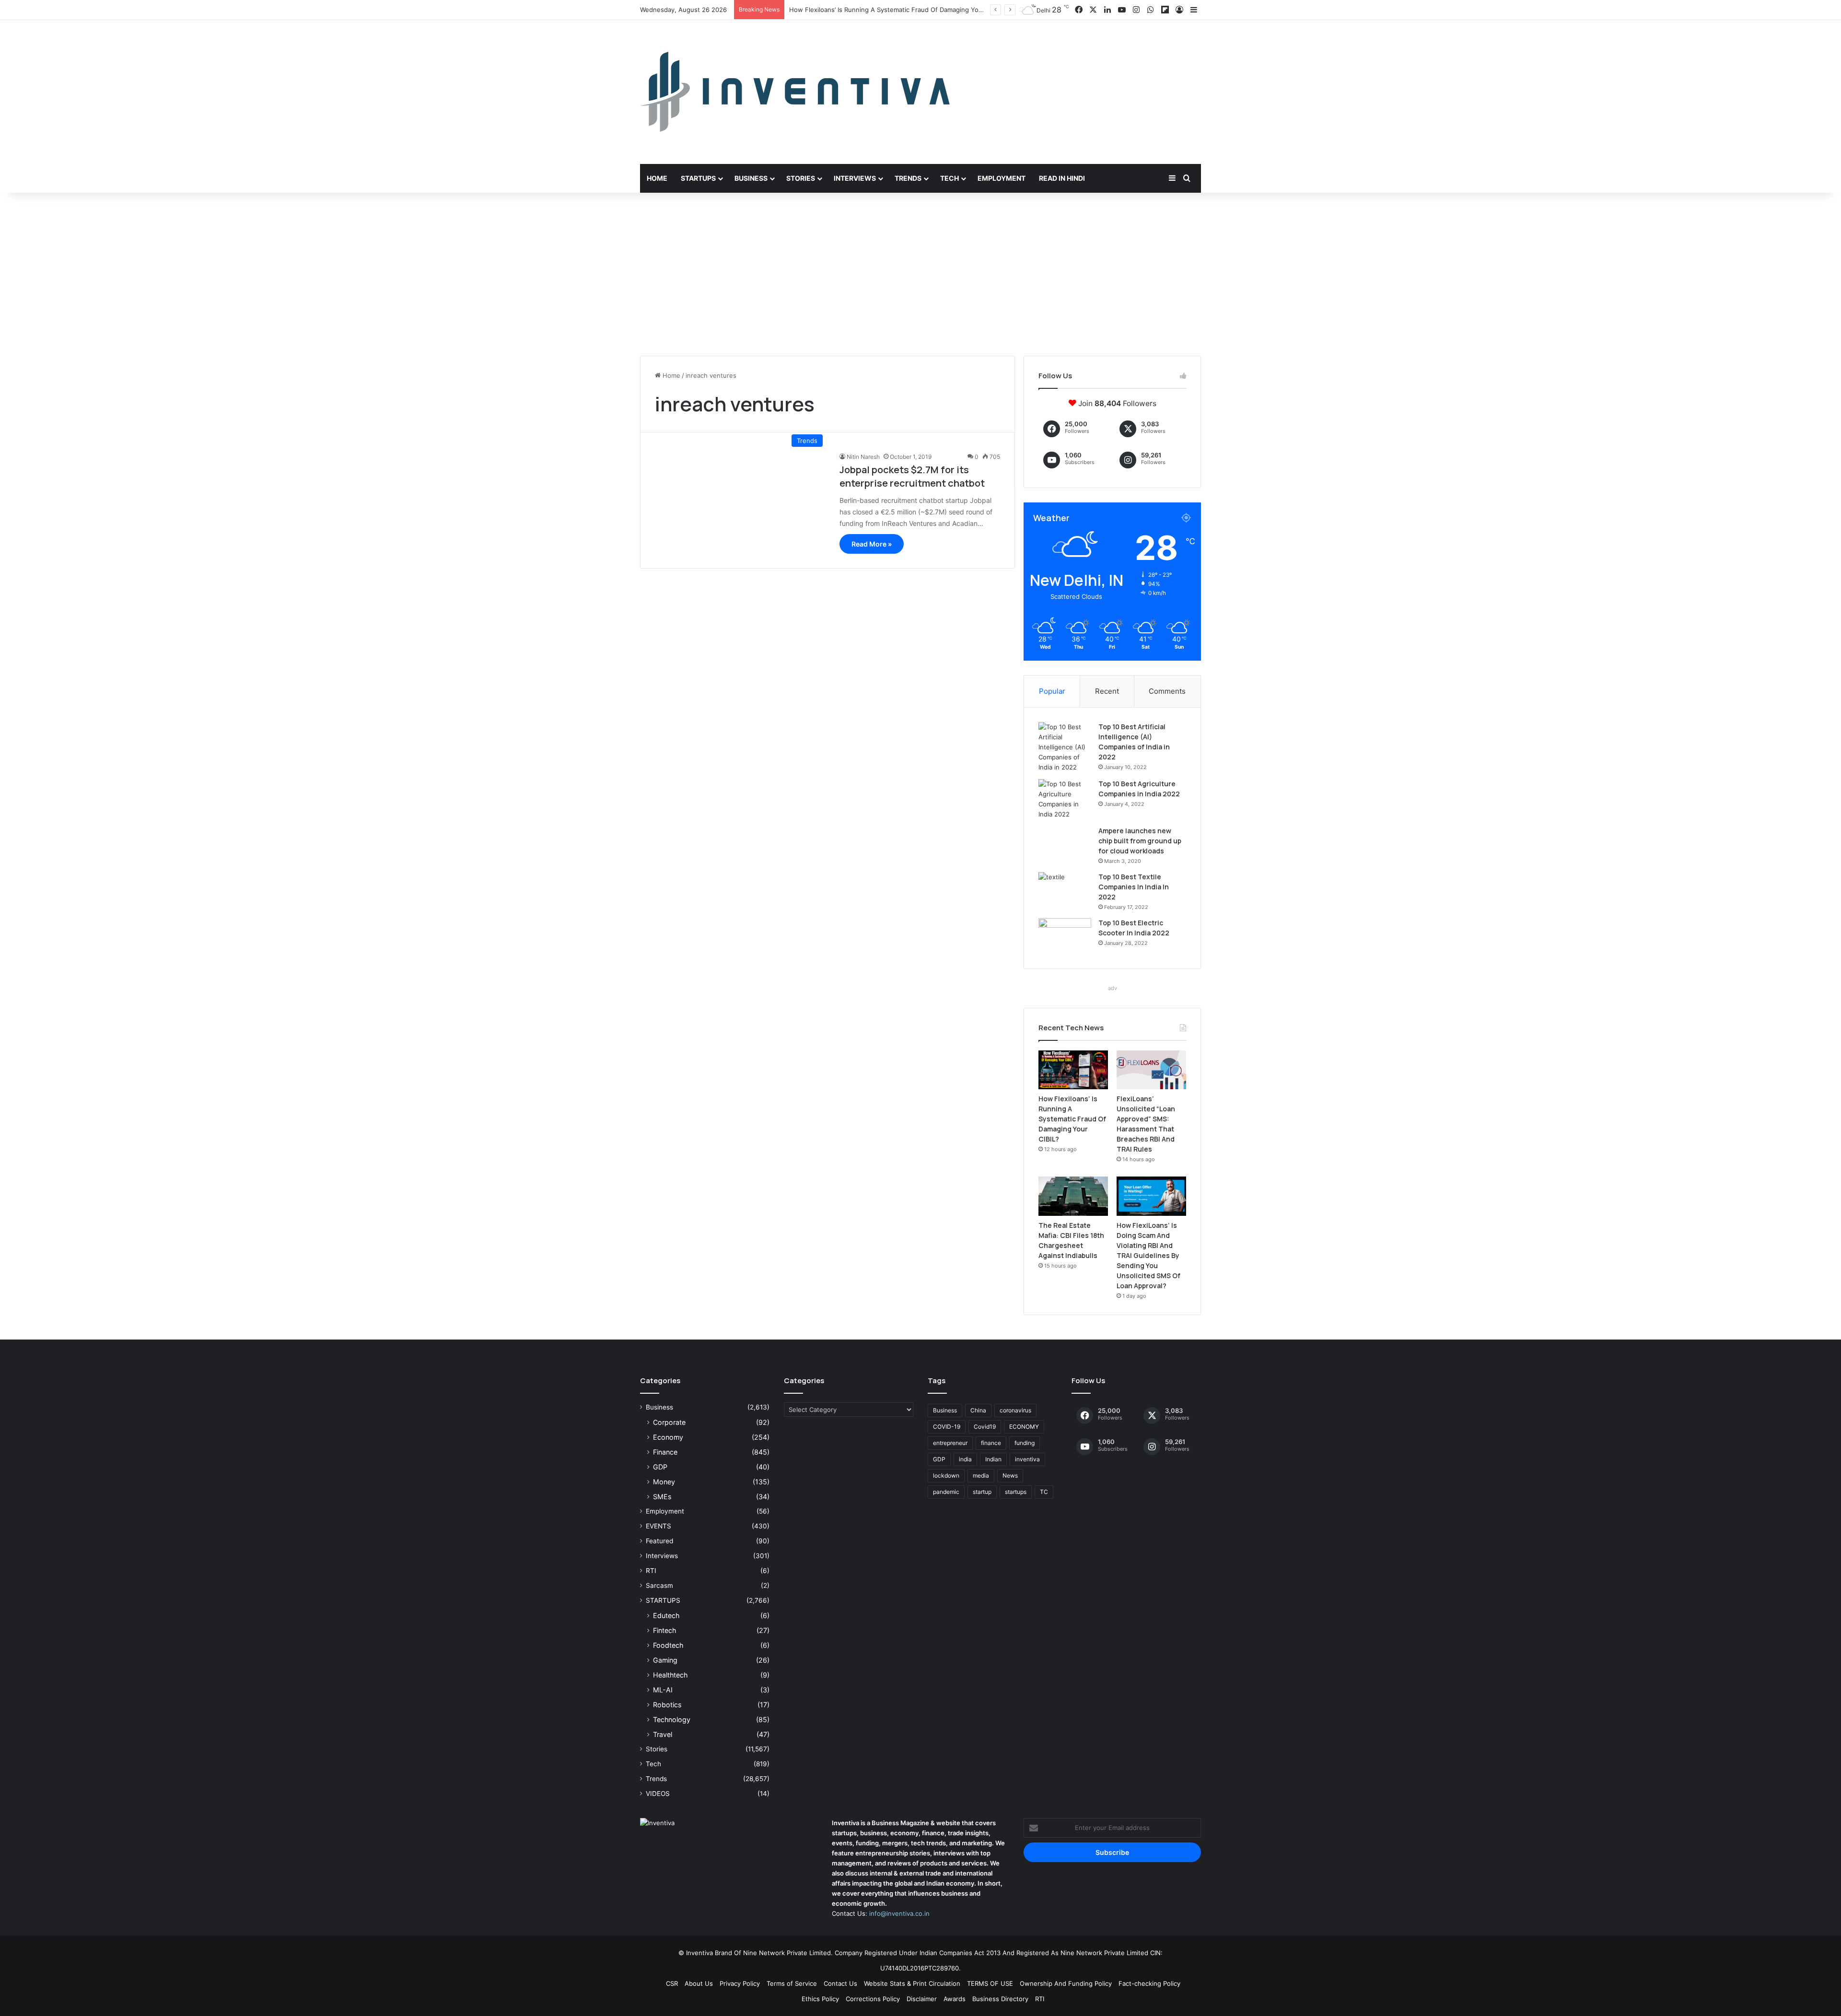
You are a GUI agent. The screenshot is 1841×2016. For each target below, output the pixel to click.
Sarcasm (659, 1585)
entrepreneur (950, 1443)
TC (1044, 1492)
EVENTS (658, 1526)
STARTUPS (663, 1600)
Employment (1002, 178)
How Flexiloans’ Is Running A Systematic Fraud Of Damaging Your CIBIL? (1072, 1119)
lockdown (946, 1475)
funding (1025, 1443)
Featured (659, 1541)
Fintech (664, 1630)
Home (657, 178)
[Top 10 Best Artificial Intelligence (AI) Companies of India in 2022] (1065, 747)
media (981, 1475)
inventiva (1027, 1459)
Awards (955, 1999)
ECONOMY (1024, 1427)
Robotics (667, 1705)
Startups (698, 178)
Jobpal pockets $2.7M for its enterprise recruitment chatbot (912, 476)
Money (664, 1482)
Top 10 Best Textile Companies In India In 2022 (1134, 887)
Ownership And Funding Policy (1066, 1983)
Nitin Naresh (863, 457)
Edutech (666, 1615)
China (978, 1410)
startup (982, 1492)
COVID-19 (947, 1427)
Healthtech (670, 1675)
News (1010, 1475)
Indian (993, 1459)
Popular (1052, 691)
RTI (651, 1571)
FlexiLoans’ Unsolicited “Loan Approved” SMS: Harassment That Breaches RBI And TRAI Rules (929, 10)
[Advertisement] (920, 274)
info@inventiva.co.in (899, 1913)
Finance (665, 1452)
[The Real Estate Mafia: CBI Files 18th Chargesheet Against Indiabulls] (1073, 1196)
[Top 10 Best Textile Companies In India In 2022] (1065, 890)
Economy (668, 1437)
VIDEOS (658, 1794)
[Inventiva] (795, 92)
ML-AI (663, 1690)
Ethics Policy (820, 1999)
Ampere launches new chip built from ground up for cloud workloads (1140, 841)
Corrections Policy (873, 1999)
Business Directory (1000, 1999)
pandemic (946, 1492)
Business (751, 178)
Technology (672, 1719)
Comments (1167, 691)
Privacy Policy (740, 1983)
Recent (1107, 691)
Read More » (872, 544)
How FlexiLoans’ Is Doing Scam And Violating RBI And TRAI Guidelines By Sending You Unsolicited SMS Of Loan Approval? (1148, 1255)
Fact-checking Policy (1149, 1983)
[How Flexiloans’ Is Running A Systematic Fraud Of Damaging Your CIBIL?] (1073, 1070)
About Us (699, 1983)
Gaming (665, 1660)
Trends (908, 178)
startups (1016, 1492)
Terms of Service (792, 1983)
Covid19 (985, 1427)
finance (991, 1443)
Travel (663, 1734)
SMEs (662, 1497)
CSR (672, 1983)
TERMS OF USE (990, 1983)
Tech (950, 178)
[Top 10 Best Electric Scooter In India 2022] (1065, 936)
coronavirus (1015, 1410)
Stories (801, 178)
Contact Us (840, 1983)
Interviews (855, 178)
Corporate (669, 1422)
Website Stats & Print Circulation (912, 1983)
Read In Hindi (1062, 178)
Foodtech (668, 1645)
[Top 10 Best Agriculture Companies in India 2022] (1065, 799)
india (965, 1459)
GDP (660, 1467)
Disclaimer (922, 1999)
